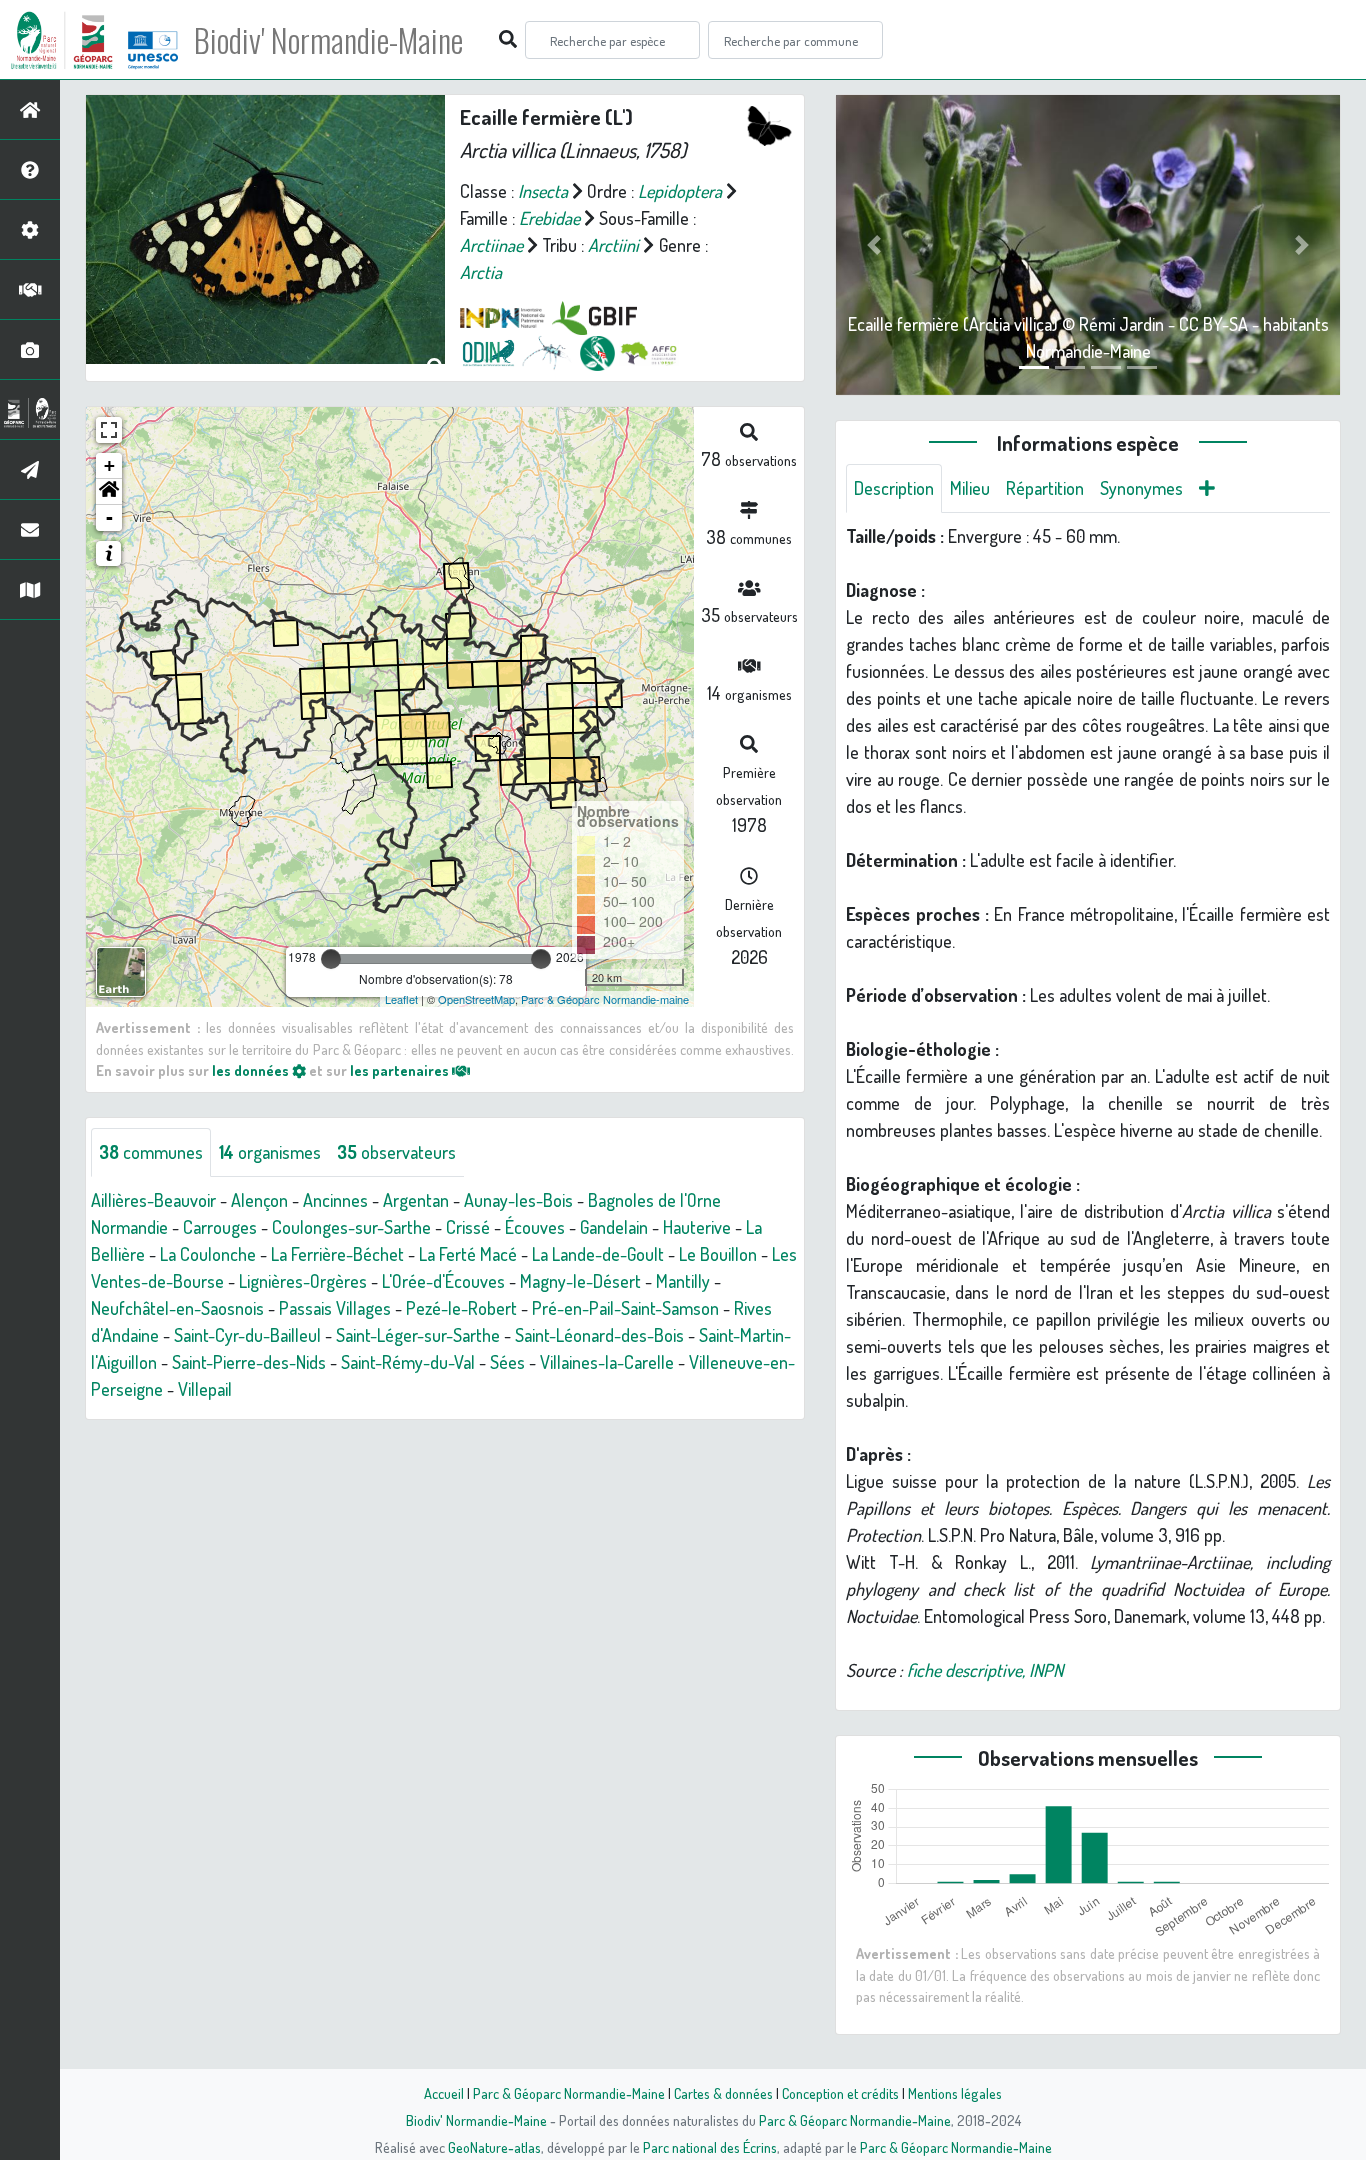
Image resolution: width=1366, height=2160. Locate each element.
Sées (507, 1362)
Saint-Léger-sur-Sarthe (418, 1335)
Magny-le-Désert (580, 1281)
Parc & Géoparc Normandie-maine (605, 999)
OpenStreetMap (476, 999)
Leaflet (401, 999)
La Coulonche (208, 1254)
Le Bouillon (718, 1254)
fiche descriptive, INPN (985, 1670)
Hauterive (697, 1227)
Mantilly (683, 1281)
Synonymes (1141, 488)
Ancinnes (335, 1200)
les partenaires (401, 1070)
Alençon (259, 1200)
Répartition (1045, 488)
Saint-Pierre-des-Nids (249, 1362)
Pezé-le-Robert (461, 1308)
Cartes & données (723, 2093)
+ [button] (109, 465)
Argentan (416, 1200)
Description (894, 488)
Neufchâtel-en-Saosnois (177, 1308)
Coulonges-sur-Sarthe (351, 1227)
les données (252, 1070)
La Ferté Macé (468, 1254)
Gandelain (614, 1227)
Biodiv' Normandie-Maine (328, 40)
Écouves (535, 1227)
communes (151, 1152)
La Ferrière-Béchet (337, 1254)
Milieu (970, 488)
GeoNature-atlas (494, 2147)
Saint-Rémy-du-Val (408, 1362)
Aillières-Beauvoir (153, 1200)
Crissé (468, 1227)
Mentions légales (955, 2093)
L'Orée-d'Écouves (443, 1281)
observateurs (396, 1152)
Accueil (444, 2093)
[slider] (331, 959)
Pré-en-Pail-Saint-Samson (625, 1308)
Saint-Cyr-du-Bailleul (247, 1335)
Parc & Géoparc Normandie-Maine (569, 2093)
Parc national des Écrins (710, 2147)
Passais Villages (335, 1308)
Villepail (205, 1389)
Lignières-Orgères (303, 1281)
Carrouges (220, 1227)
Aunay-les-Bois (518, 1200)
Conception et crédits (840, 2093)
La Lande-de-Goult (598, 1254)
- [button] (109, 517)
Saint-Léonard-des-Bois (599, 1335)
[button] (109, 492)
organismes (270, 1152)
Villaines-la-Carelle (607, 1362)
